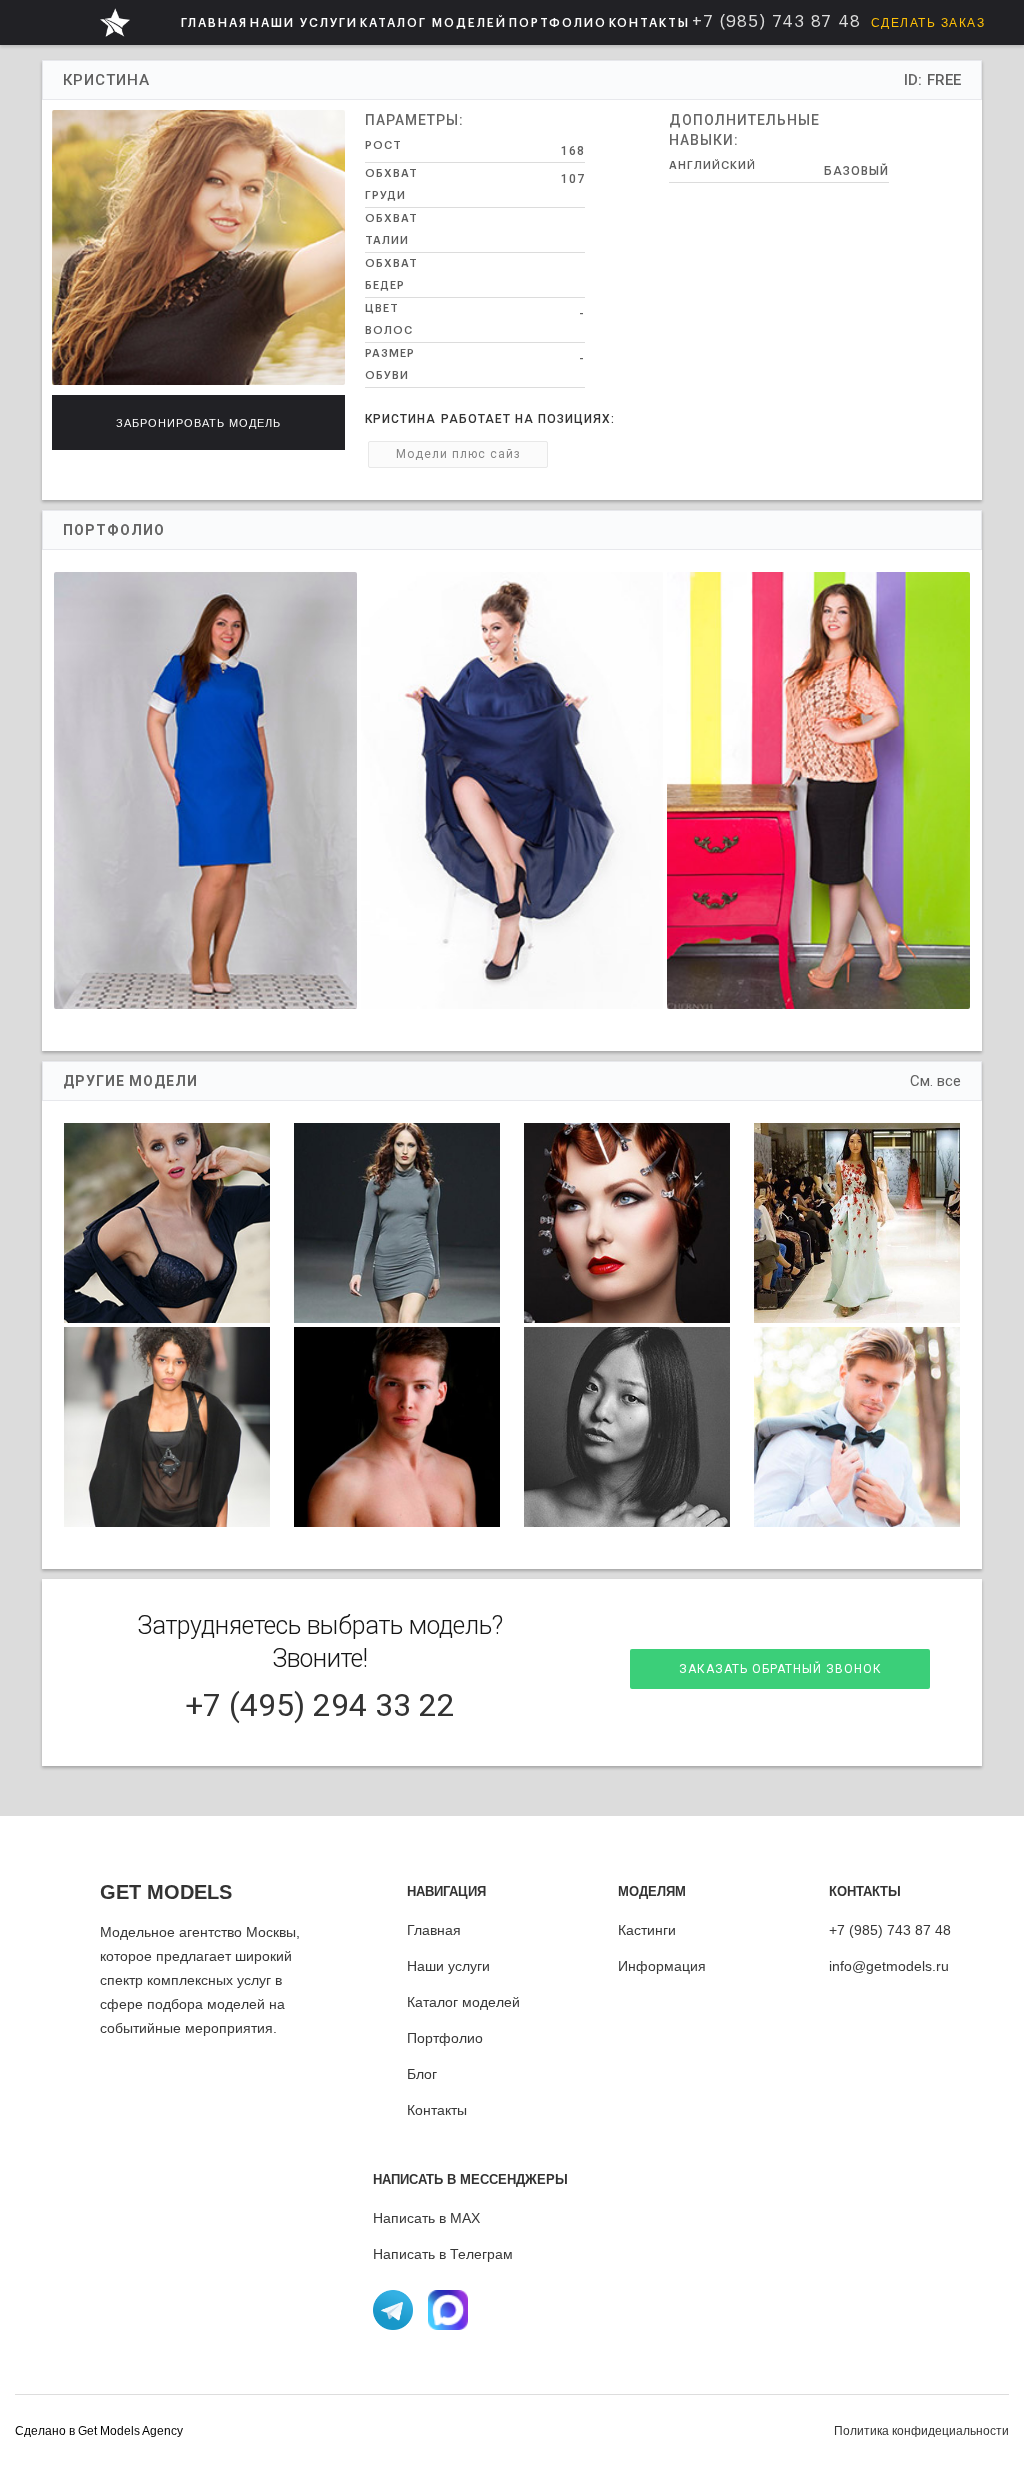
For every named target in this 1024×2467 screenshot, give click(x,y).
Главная (434, 1930)
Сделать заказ (928, 23)
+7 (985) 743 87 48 (890, 1930)
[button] (304, 22)
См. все (935, 1081)
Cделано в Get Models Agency (99, 2431)
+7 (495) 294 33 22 (320, 1705)
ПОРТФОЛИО (558, 23)
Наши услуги (448, 1966)
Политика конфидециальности (921, 2431)
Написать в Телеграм (443, 2254)
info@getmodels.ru (889, 1966)
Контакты (437, 2110)
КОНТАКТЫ (649, 23)
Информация (662, 1966)
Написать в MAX (426, 2218)
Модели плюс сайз (458, 454)
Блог (422, 2074)
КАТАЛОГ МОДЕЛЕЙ (433, 23)
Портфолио (445, 2038)
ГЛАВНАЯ (214, 23)
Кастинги (647, 1930)
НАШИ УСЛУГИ (304, 23)
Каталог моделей (463, 2002)
